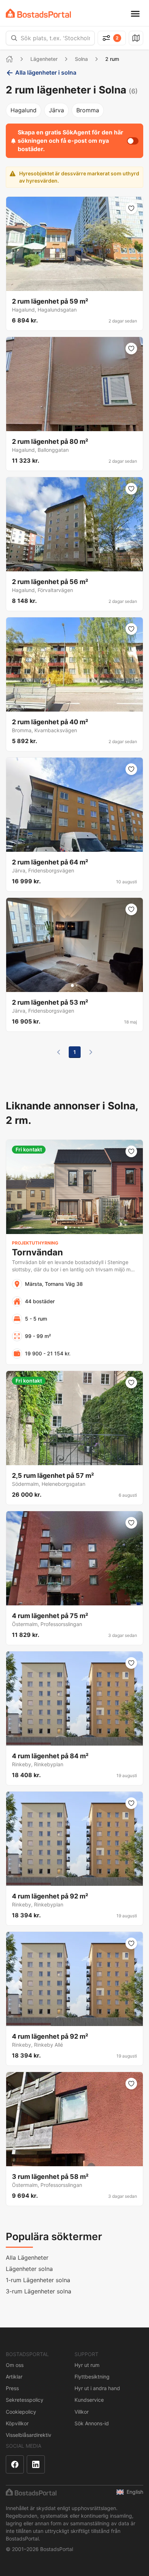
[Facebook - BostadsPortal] (15, 2464)
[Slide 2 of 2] (77, 985)
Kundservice (89, 2400)
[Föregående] (59, 1052)
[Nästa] (91, 1052)
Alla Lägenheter (27, 2258)
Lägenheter (44, 59)
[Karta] (136, 38)
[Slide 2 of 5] (70, 1227)
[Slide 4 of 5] (79, 1227)
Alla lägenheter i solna (46, 72)
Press (12, 2388)
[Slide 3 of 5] (74, 1227)
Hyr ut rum (87, 2365)
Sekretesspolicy (25, 2400)
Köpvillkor (17, 2423)
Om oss (15, 2365)
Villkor (82, 2412)
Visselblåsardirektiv (29, 2435)
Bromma (88, 110)
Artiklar (14, 2377)
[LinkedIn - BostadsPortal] (36, 2464)
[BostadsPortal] (38, 13)
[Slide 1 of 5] (66, 1227)
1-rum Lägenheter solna (38, 2280)
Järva (56, 110)
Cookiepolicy (21, 2412)
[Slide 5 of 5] (83, 1227)
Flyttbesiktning (92, 2377)
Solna (81, 59)
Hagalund (24, 110)
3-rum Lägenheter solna (39, 2291)
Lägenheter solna (29, 2269)
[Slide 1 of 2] (72, 985)
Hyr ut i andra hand (97, 2388)
